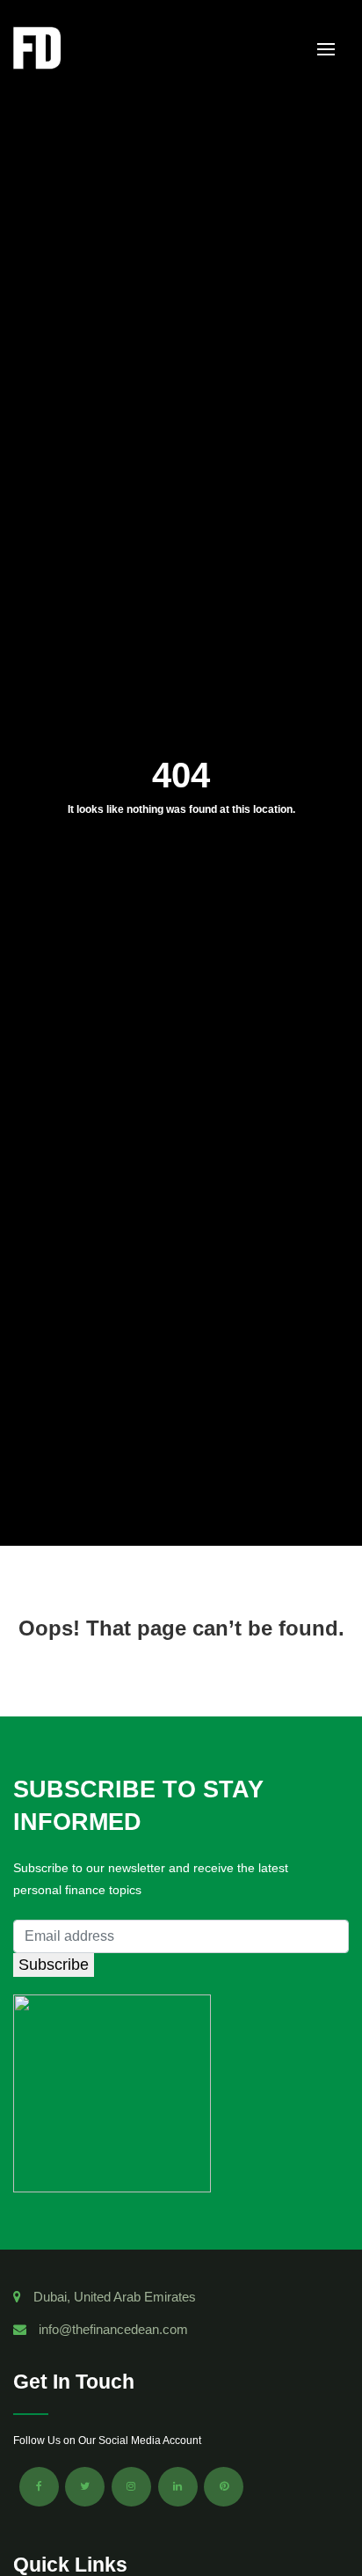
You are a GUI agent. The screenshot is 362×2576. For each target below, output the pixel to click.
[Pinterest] (224, 2487)
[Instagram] (131, 2487)
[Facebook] (39, 2487)
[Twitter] (85, 2487)
